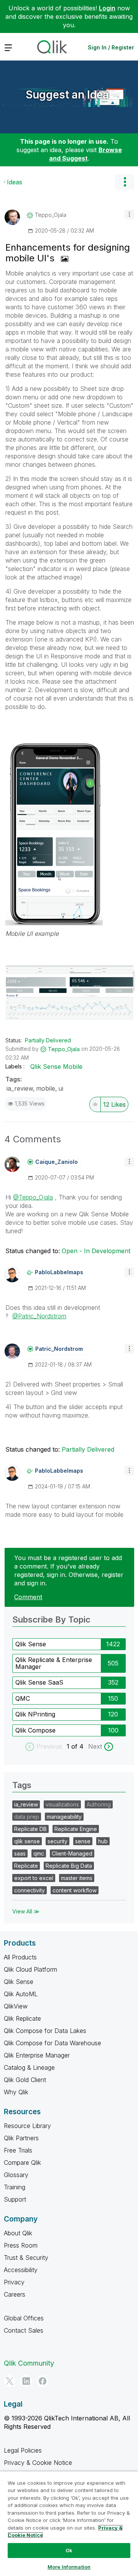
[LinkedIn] (26, 2381)
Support (15, 2199)
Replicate (26, 1866)
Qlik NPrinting (35, 1714)
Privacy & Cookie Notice (38, 2463)
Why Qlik (16, 2092)
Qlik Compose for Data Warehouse (53, 2043)
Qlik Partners (21, 2138)
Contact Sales (24, 2330)
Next (95, 1746)
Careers (15, 2294)
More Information (69, 2567)
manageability (64, 1817)
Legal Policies (23, 2450)
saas (20, 1853)
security (58, 1841)
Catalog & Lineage (29, 2067)
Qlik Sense (31, 1644)
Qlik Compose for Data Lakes (45, 2031)
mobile (46, 1088)
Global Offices (24, 2318)
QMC (23, 1698)
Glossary (16, 2175)
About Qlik (18, 2233)
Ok (69, 2550)
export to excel (34, 1878)
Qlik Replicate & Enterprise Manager (54, 1663)
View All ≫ (26, 1911)
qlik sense (27, 1841)
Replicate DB (30, 1829)
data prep (27, 1817)
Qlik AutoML (21, 1994)
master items (77, 1878)
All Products (20, 1957)
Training (15, 2187)
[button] (129, 214)
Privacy (14, 2282)
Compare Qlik (22, 2163)
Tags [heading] (22, 1785)
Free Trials (18, 2150)
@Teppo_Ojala (33, 1197)
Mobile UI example (32, 934)
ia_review (20, 1088)
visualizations (62, 1804)
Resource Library (27, 2126)
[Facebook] (43, 2381)
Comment (28, 1597)
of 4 (78, 1746)
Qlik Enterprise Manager (37, 2055)
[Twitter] (10, 2381)
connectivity (30, 1890)
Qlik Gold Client (25, 2080)
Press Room (21, 2245)
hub (103, 1841)
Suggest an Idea (67, 95)
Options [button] (125, 182)
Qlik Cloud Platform (30, 1969)
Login (107, 8)
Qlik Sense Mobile (56, 1066)
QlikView (16, 2006)
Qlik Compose (35, 1730)
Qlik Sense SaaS (39, 1682)
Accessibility (21, 2270)
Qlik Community (29, 2363)
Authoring (99, 1804)
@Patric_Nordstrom (39, 1316)
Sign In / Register (111, 47)
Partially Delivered (48, 1040)
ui (61, 1088)
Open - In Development (96, 1251)
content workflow (75, 1890)
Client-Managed (72, 1853)
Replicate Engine (76, 1829)
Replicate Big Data (69, 1866)
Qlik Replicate (22, 2018)
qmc (39, 1853)
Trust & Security (26, 2258)
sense (83, 1841)
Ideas (15, 182)
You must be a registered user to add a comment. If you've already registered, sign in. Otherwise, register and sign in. (69, 1570)
